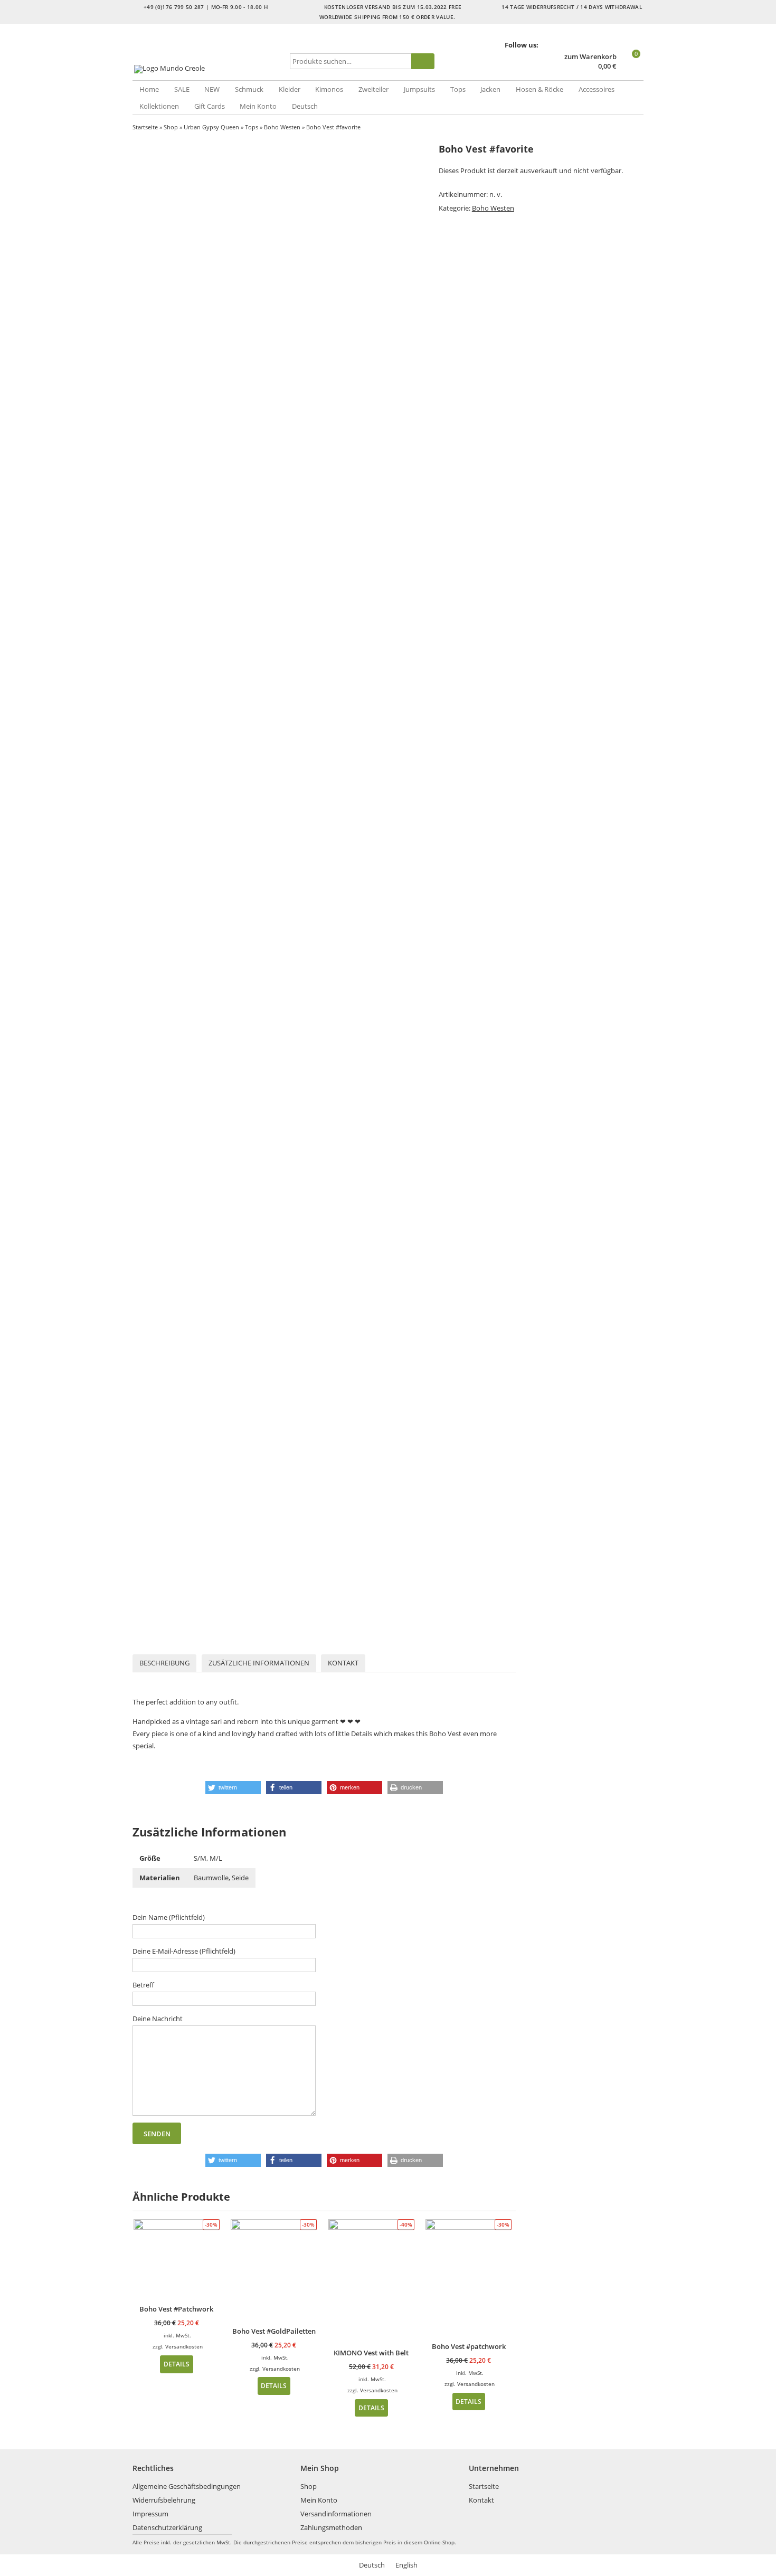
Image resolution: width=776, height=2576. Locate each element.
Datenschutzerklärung (167, 2527)
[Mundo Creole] (209, 69)
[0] (631, 67)
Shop (171, 127)
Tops (458, 89)
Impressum (150, 2514)
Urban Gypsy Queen (211, 127)
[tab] (164, 1663)
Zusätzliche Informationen (259, 1663)
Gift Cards (210, 106)
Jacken (490, 89)
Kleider (290, 89)
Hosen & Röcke (540, 89)
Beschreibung (164, 1663)
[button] (233, 1788)
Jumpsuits (419, 89)
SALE (182, 89)
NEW (212, 89)
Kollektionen (159, 106)
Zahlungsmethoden (331, 2527)
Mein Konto (258, 106)
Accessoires (597, 89)
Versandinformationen (336, 2514)
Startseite (145, 127)
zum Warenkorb (590, 57)
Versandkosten (184, 2346)
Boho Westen (282, 127)
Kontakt (343, 1663)
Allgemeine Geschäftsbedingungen (187, 2486)
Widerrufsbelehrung (164, 2500)
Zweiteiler (373, 89)
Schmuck (249, 89)
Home (149, 89)
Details (177, 2364)
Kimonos (329, 89)
